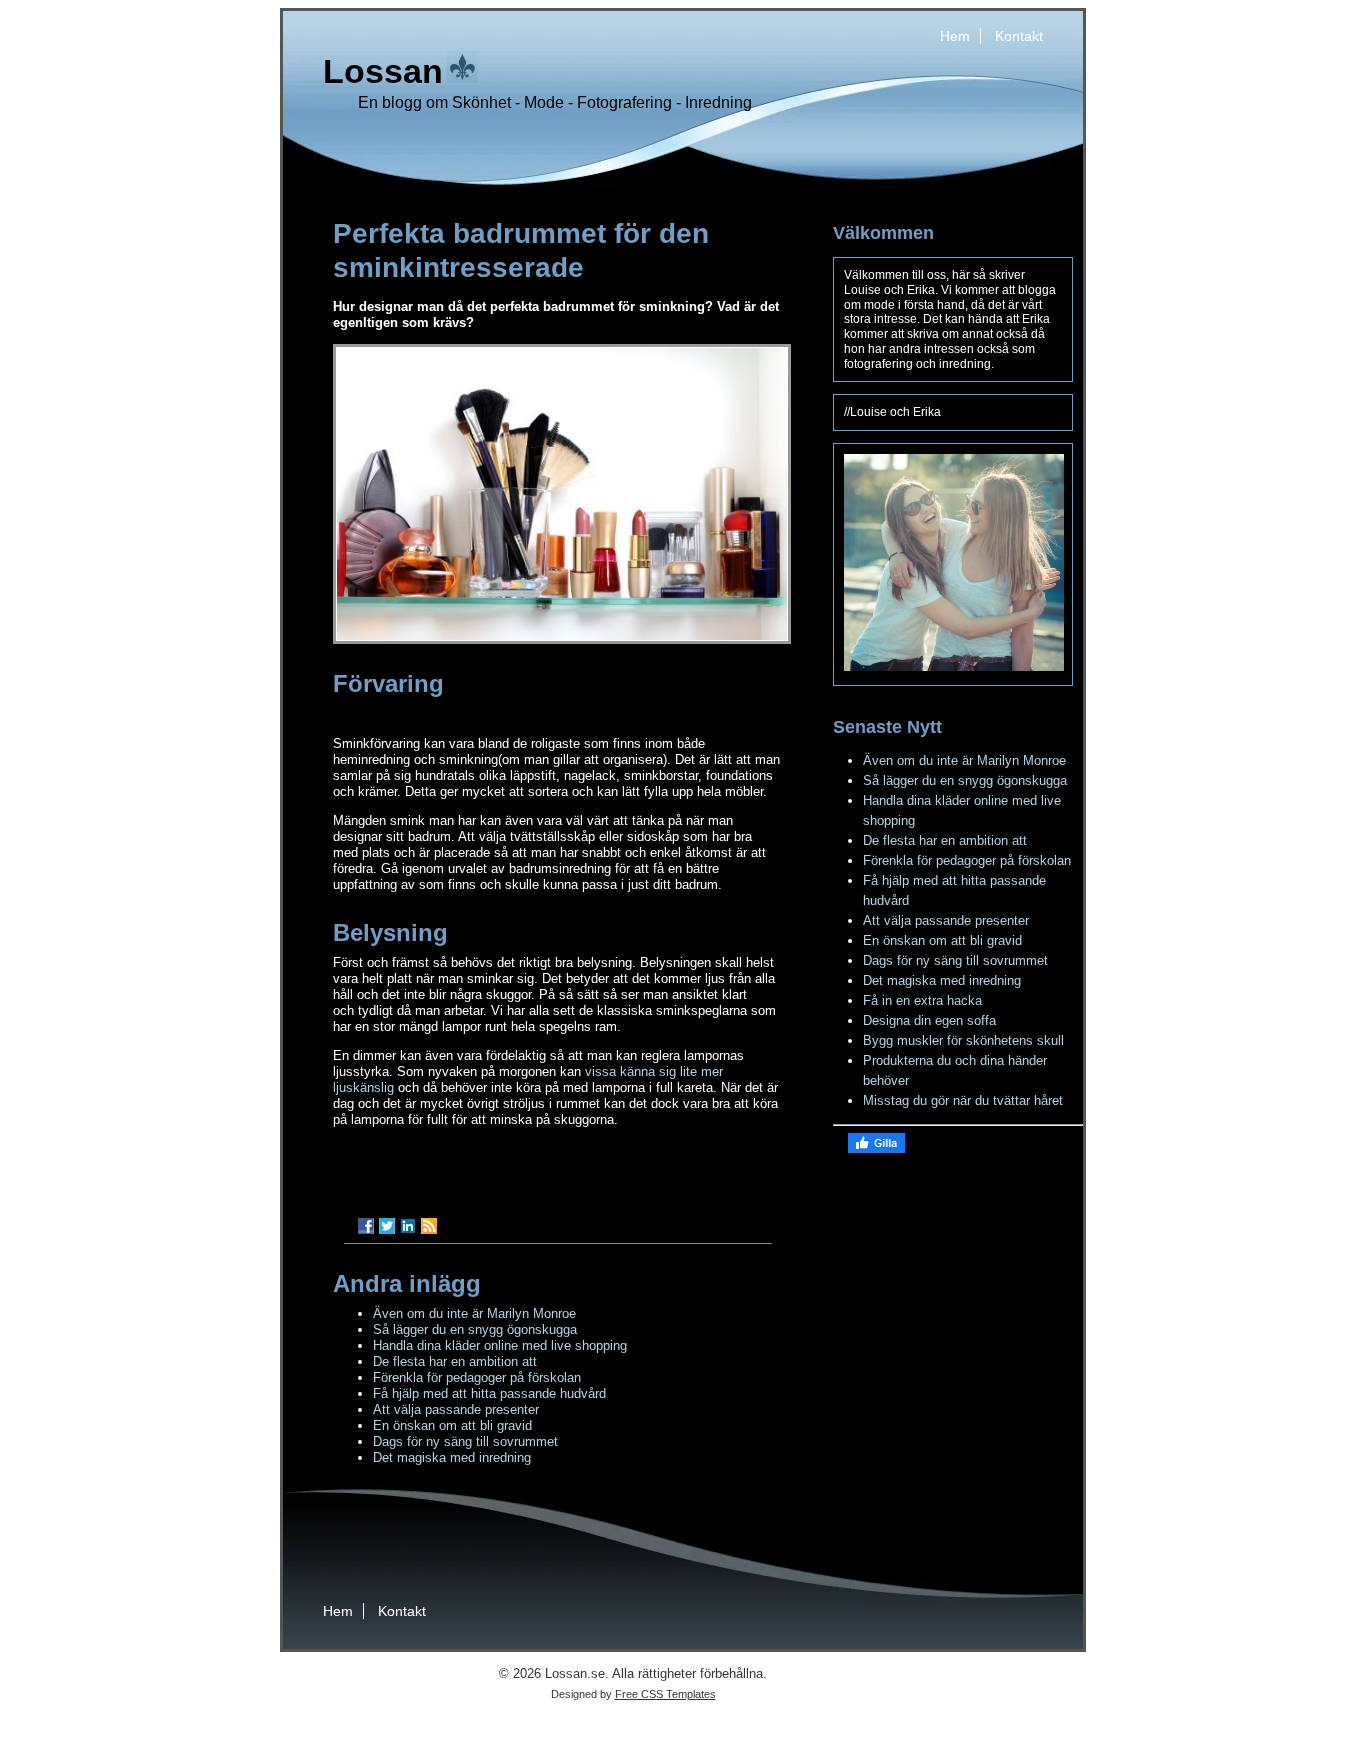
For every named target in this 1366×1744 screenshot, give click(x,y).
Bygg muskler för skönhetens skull (963, 1040)
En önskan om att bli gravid (452, 1425)
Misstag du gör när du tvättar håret (963, 1100)
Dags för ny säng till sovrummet (465, 1441)
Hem (955, 36)
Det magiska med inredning (452, 1457)
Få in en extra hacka (922, 1000)
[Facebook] (366, 1226)
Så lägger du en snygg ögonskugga (475, 1329)
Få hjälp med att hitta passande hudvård (489, 1393)
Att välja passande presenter (456, 1409)
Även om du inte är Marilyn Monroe (474, 1313)
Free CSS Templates (665, 1694)
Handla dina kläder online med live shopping (500, 1345)
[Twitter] (387, 1226)
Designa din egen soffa (929, 1020)
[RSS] (429, 1226)
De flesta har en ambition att (455, 1361)
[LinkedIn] (408, 1226)
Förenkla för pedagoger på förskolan (477, 1377)
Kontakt (1019, 36)
